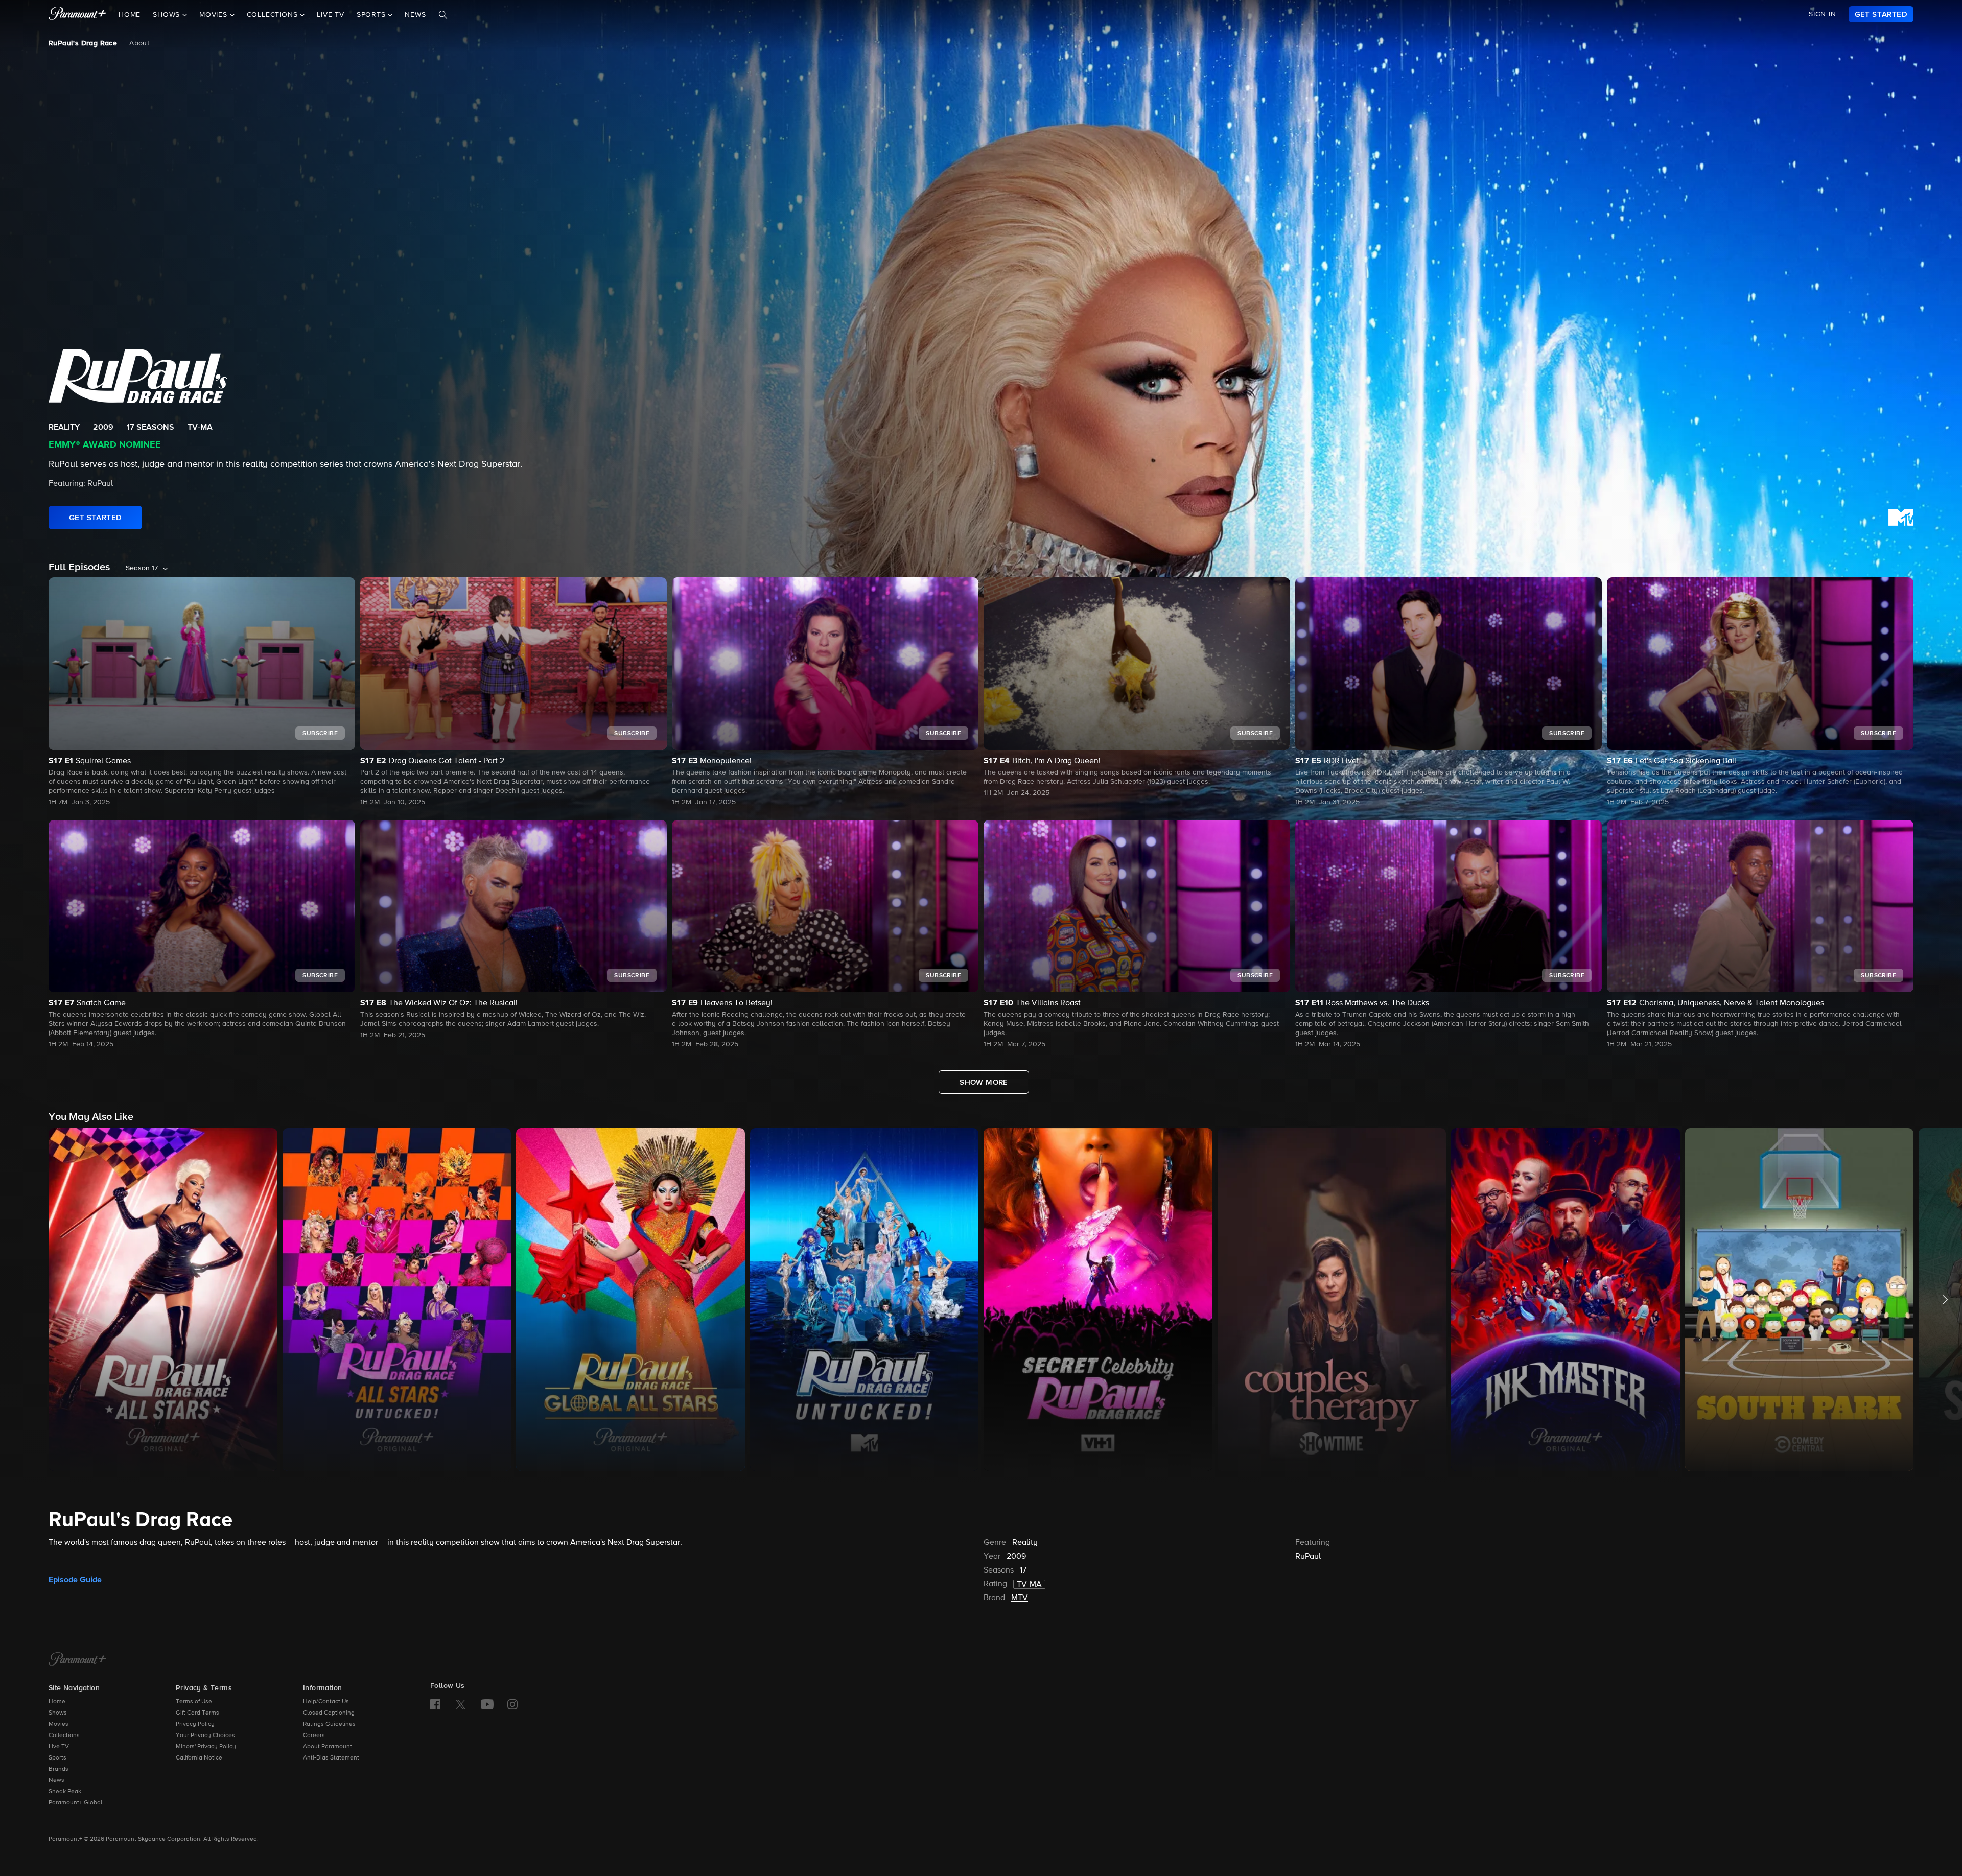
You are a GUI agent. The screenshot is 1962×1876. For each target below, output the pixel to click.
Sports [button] (372, 15)
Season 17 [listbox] (142, 568)
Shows (58, 1713)
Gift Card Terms (197, 1713)
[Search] (443, 15)
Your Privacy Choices (205, 1736)
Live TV (331, 15)
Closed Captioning (329, 1713)
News (415, 15)
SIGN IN (1823, 14)
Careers (314, 1736)
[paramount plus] (77, 14)
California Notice (199, 1758)
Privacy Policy (195, 1724)
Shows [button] (168, 15)
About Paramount (328, 1747)
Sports (57, 1758)
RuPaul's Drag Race (83, 43)
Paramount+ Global (75, 1803)
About (139, 43)
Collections (64, 1736)
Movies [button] (215, 15)
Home (130, 15)
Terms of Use (194, 1702)
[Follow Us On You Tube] (487, 1704)
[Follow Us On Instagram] (512, 1704)
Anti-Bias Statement (331, 1758)
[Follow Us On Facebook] (435, 1704)
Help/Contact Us (326, 1702)
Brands (59, 1769)
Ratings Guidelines (329, 1724)
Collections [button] (274, 15)
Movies (59, 1724)
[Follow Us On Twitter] (461, 1704)
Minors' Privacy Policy (206, 1747)
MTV (1020, 1598)
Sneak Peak (65, 1792)
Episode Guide (75, 1580)
